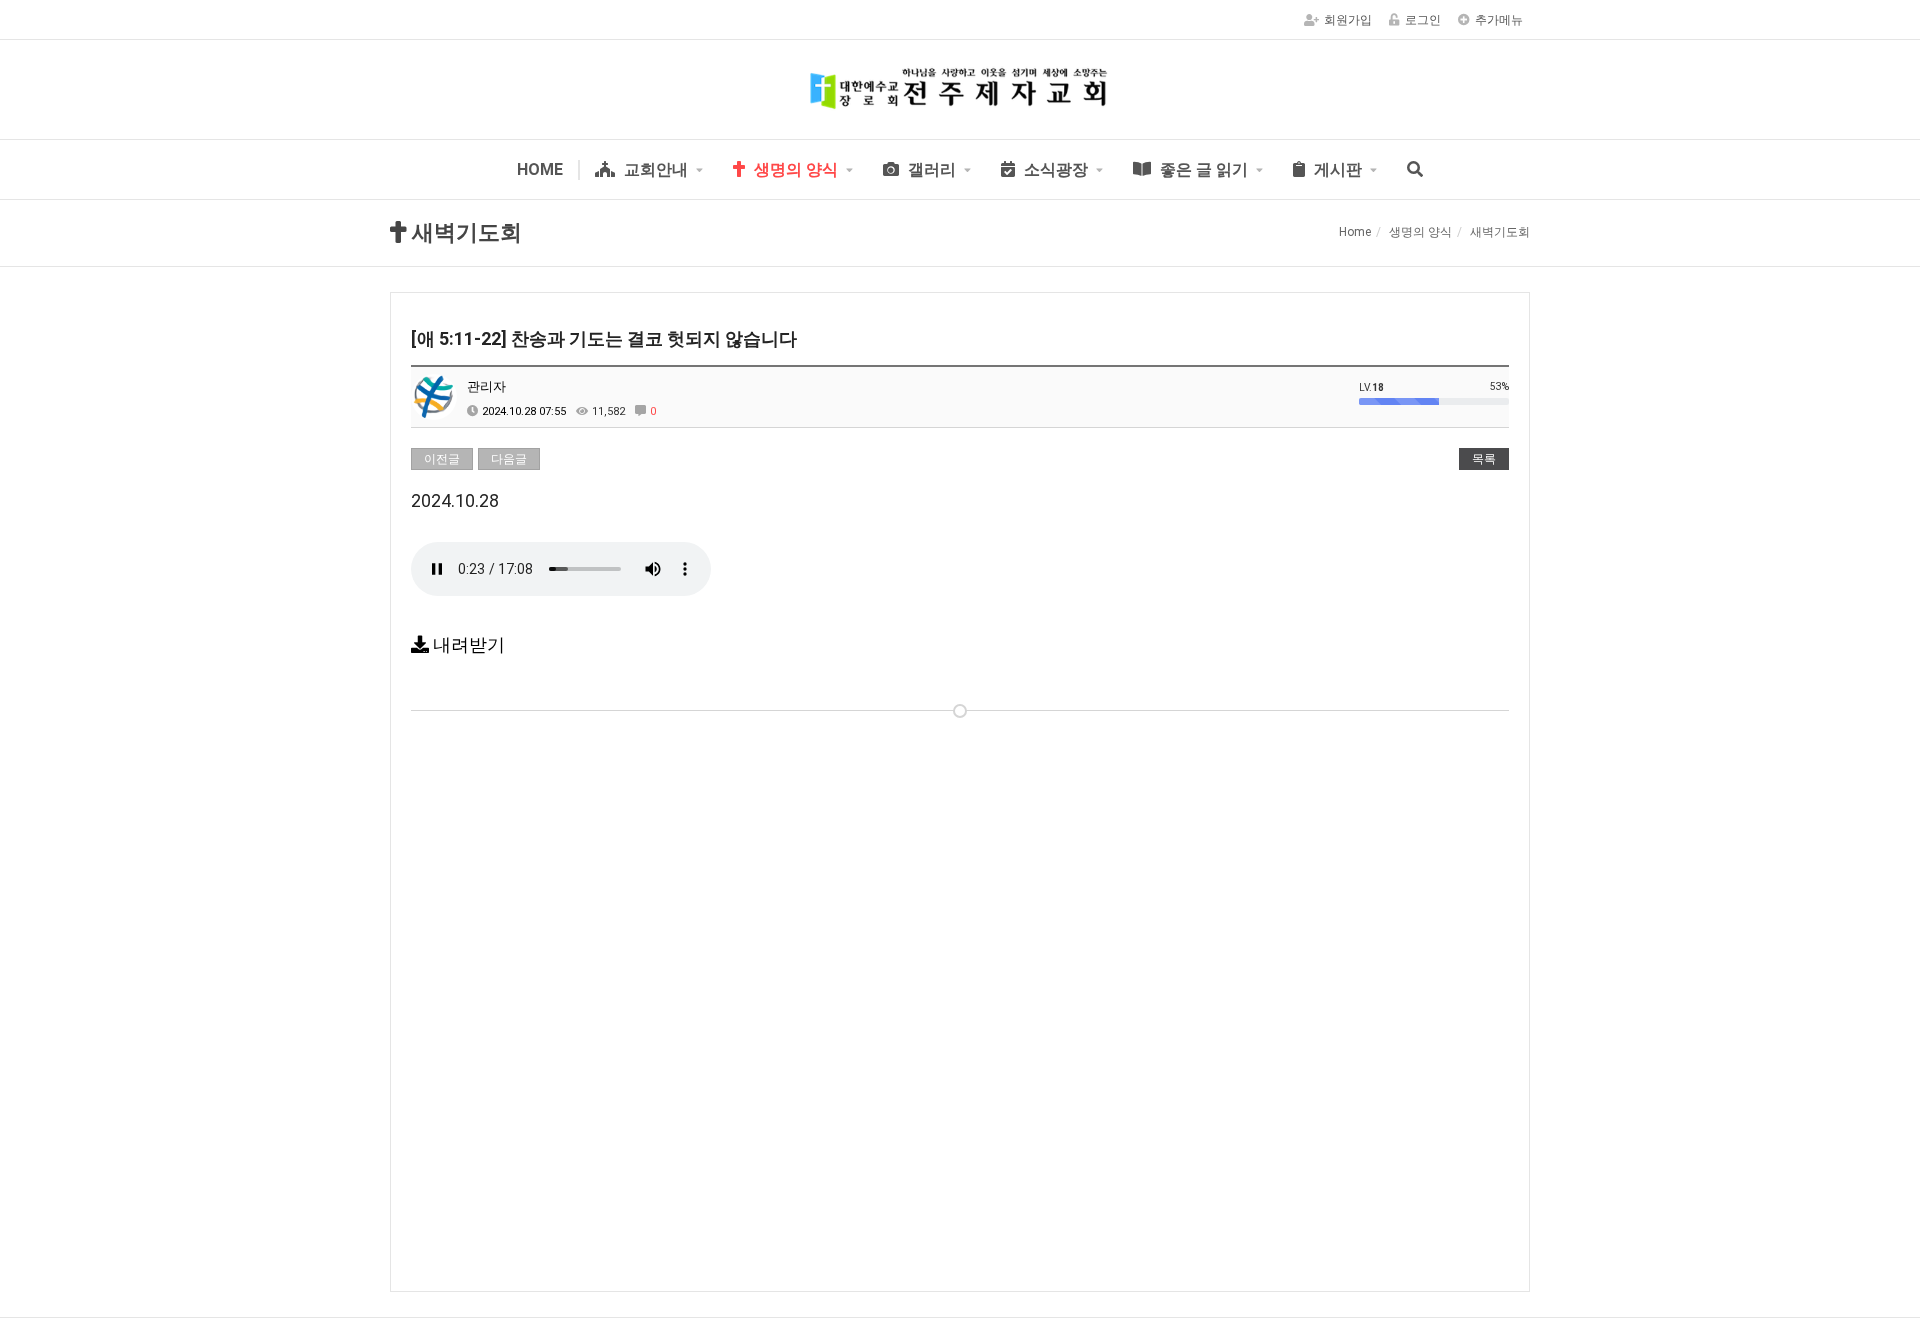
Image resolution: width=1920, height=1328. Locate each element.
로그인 (1423, 20)
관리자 (486, 386)
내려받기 (467, 644)
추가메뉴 (1499, 20)
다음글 (509, 459)
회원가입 (1348, 20)
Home (1355, 232)
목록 (1484, 459)
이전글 (442, 459)
